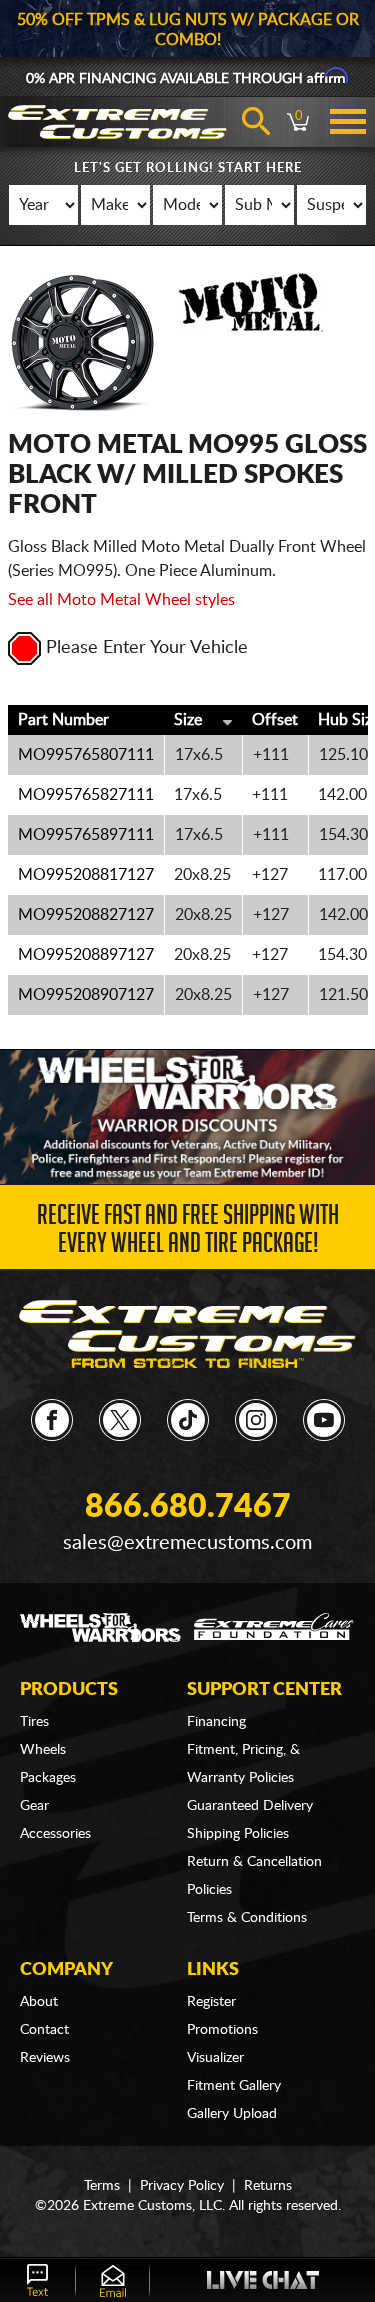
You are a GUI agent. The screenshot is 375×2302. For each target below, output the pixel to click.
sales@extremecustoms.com (187, 1543)
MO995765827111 (86, 795)
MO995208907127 (86, 995)
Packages (48, 1778)
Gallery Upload (232, 2114)
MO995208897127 (86, 955)
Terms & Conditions (247, 1918)
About (39, 2002)
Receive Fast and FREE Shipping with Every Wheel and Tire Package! (188, 1232)
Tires (34, 1722)
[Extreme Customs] (187, 1334)
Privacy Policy (182, 2186)
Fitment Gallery (234, 2086)
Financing (216, 1722)
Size (188, 720)
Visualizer (215, 2058)
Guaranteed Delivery (250, 1806)
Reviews (45, 2058)
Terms (102, 2186)
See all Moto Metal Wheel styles (121, 600)
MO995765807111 (86, 755)
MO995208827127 (86, 915)
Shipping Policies (238, 1834)
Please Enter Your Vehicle (147, 648)
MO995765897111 (86, 835)
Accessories (55, 1834)
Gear (34, 1806)
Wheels (43, 1750)
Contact (44, 2030)
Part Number (63, 720)
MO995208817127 (86, 875)
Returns (268, 2186)
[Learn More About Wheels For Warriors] (187, 1116)
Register (211, 2002)
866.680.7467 (188, 1507)
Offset (275, 720)
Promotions (222, 2030)
